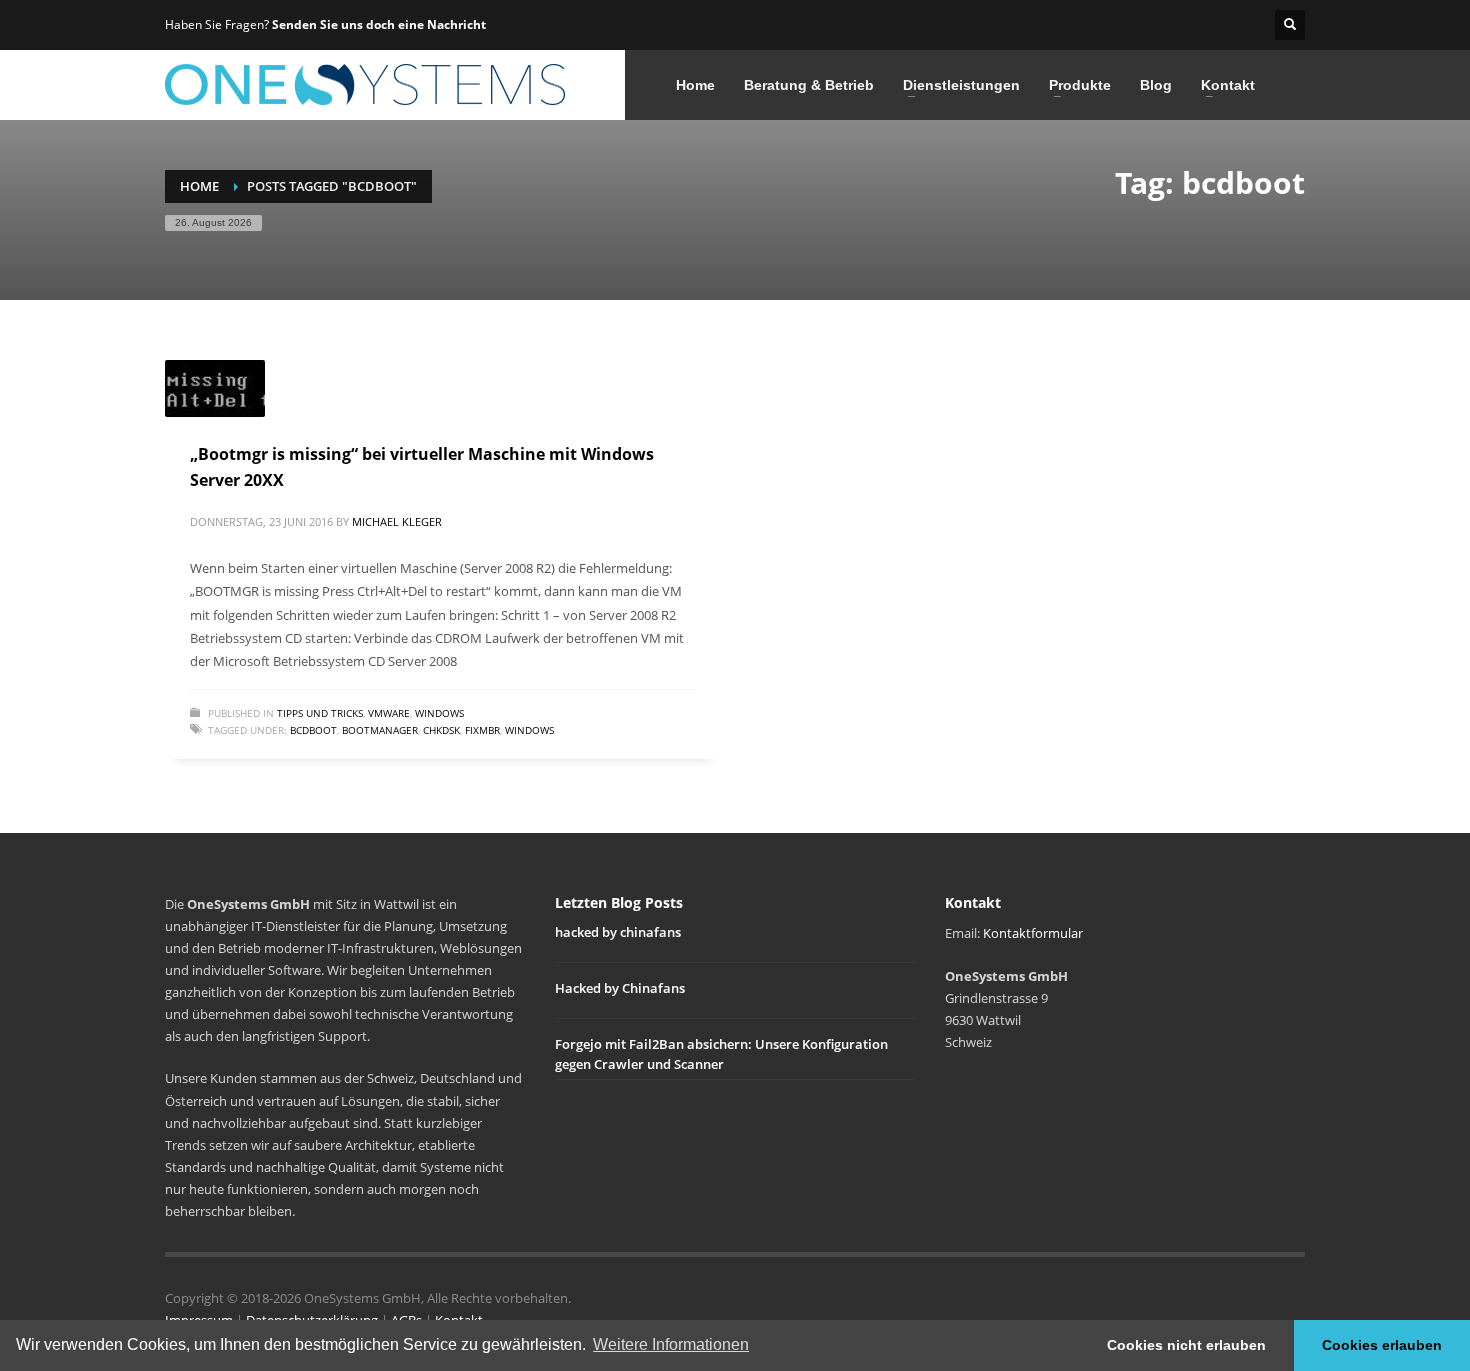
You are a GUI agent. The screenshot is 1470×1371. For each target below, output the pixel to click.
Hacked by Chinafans (620, 988)
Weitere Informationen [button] (671, 1344)
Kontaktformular (1033, 933)
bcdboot (313, 730)
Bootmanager (380, 730)
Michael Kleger (397, 521)
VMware (389, 713)
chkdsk (441, 730)
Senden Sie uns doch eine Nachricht (379, 24)
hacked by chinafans (618, 932)
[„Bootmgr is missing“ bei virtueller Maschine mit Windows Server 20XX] (215, 389)
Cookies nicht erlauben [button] (1186, 1345)
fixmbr (482, 730)
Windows (439, 713)
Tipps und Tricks (320, 713)
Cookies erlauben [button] (1382, 1345)
